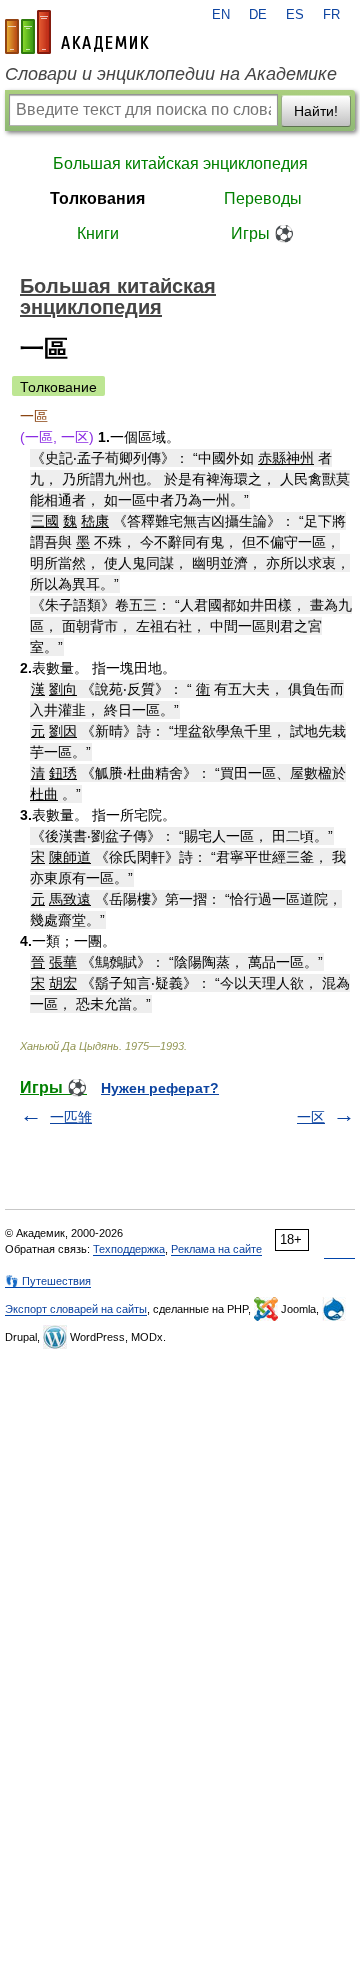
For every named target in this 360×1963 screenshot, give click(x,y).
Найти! (316, 111)
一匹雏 (71, 1117)
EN (221, 15)
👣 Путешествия (48, 1281)
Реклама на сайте (216, 1249)
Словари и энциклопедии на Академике (171, 74)
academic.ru (77, 32)
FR (331, 15)
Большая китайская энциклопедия (180, 163)
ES (295, 15)
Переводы (263, 198)
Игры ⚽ (262, 233)
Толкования (97, 198)
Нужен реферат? (160, 1088)
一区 (311, 1117)
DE (258, 15)
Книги (98, 233)
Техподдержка (129, 1249)
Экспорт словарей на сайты (76, 1309)
